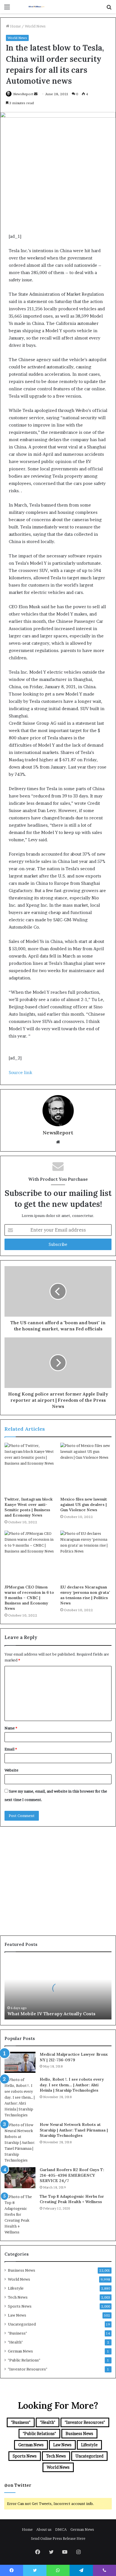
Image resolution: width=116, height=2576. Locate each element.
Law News (17, 2315)
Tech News (18, 2297)
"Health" (15, 2342)
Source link (20, 1072)
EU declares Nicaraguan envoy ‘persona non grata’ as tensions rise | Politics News (85, 1595)
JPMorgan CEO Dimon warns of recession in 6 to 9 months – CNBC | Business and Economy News (29, 1598)
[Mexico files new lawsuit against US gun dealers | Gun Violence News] (86, 1468)
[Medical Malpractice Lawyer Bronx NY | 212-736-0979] (20, 2062)
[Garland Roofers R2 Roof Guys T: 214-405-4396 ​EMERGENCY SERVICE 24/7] (20, 2178)
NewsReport (23, 94)
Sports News (20, 2306)
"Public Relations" (24, 2360)
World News (35, 26)
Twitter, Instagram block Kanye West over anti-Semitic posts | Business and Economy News (29, 1507)
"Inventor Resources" (28, 2369)
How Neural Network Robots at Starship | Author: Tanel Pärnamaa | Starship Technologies (74, 2130)
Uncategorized (22, 2324)
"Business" (17, 2333)
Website (11, 1770)
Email (11, 1749)
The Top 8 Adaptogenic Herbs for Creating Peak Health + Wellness (72, 2199)
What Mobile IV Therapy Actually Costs (51, 2014)
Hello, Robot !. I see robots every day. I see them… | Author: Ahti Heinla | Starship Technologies (72, 2085)
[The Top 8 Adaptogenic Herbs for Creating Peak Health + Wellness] (20, 2214)
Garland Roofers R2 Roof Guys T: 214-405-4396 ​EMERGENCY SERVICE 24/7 (72, 2175)
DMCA (61, 2529)
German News (20, 2351)
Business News (22, 2270)
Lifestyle (16, 2288)
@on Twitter (18, 2485)
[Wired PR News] (37, 7)
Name (11, 1728)
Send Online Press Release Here (58, 2538)
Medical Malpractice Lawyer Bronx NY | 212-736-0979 (74, 2057)
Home (15, 26)
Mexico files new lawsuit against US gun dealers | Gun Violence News (84, 1504)
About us (44, 2529)
